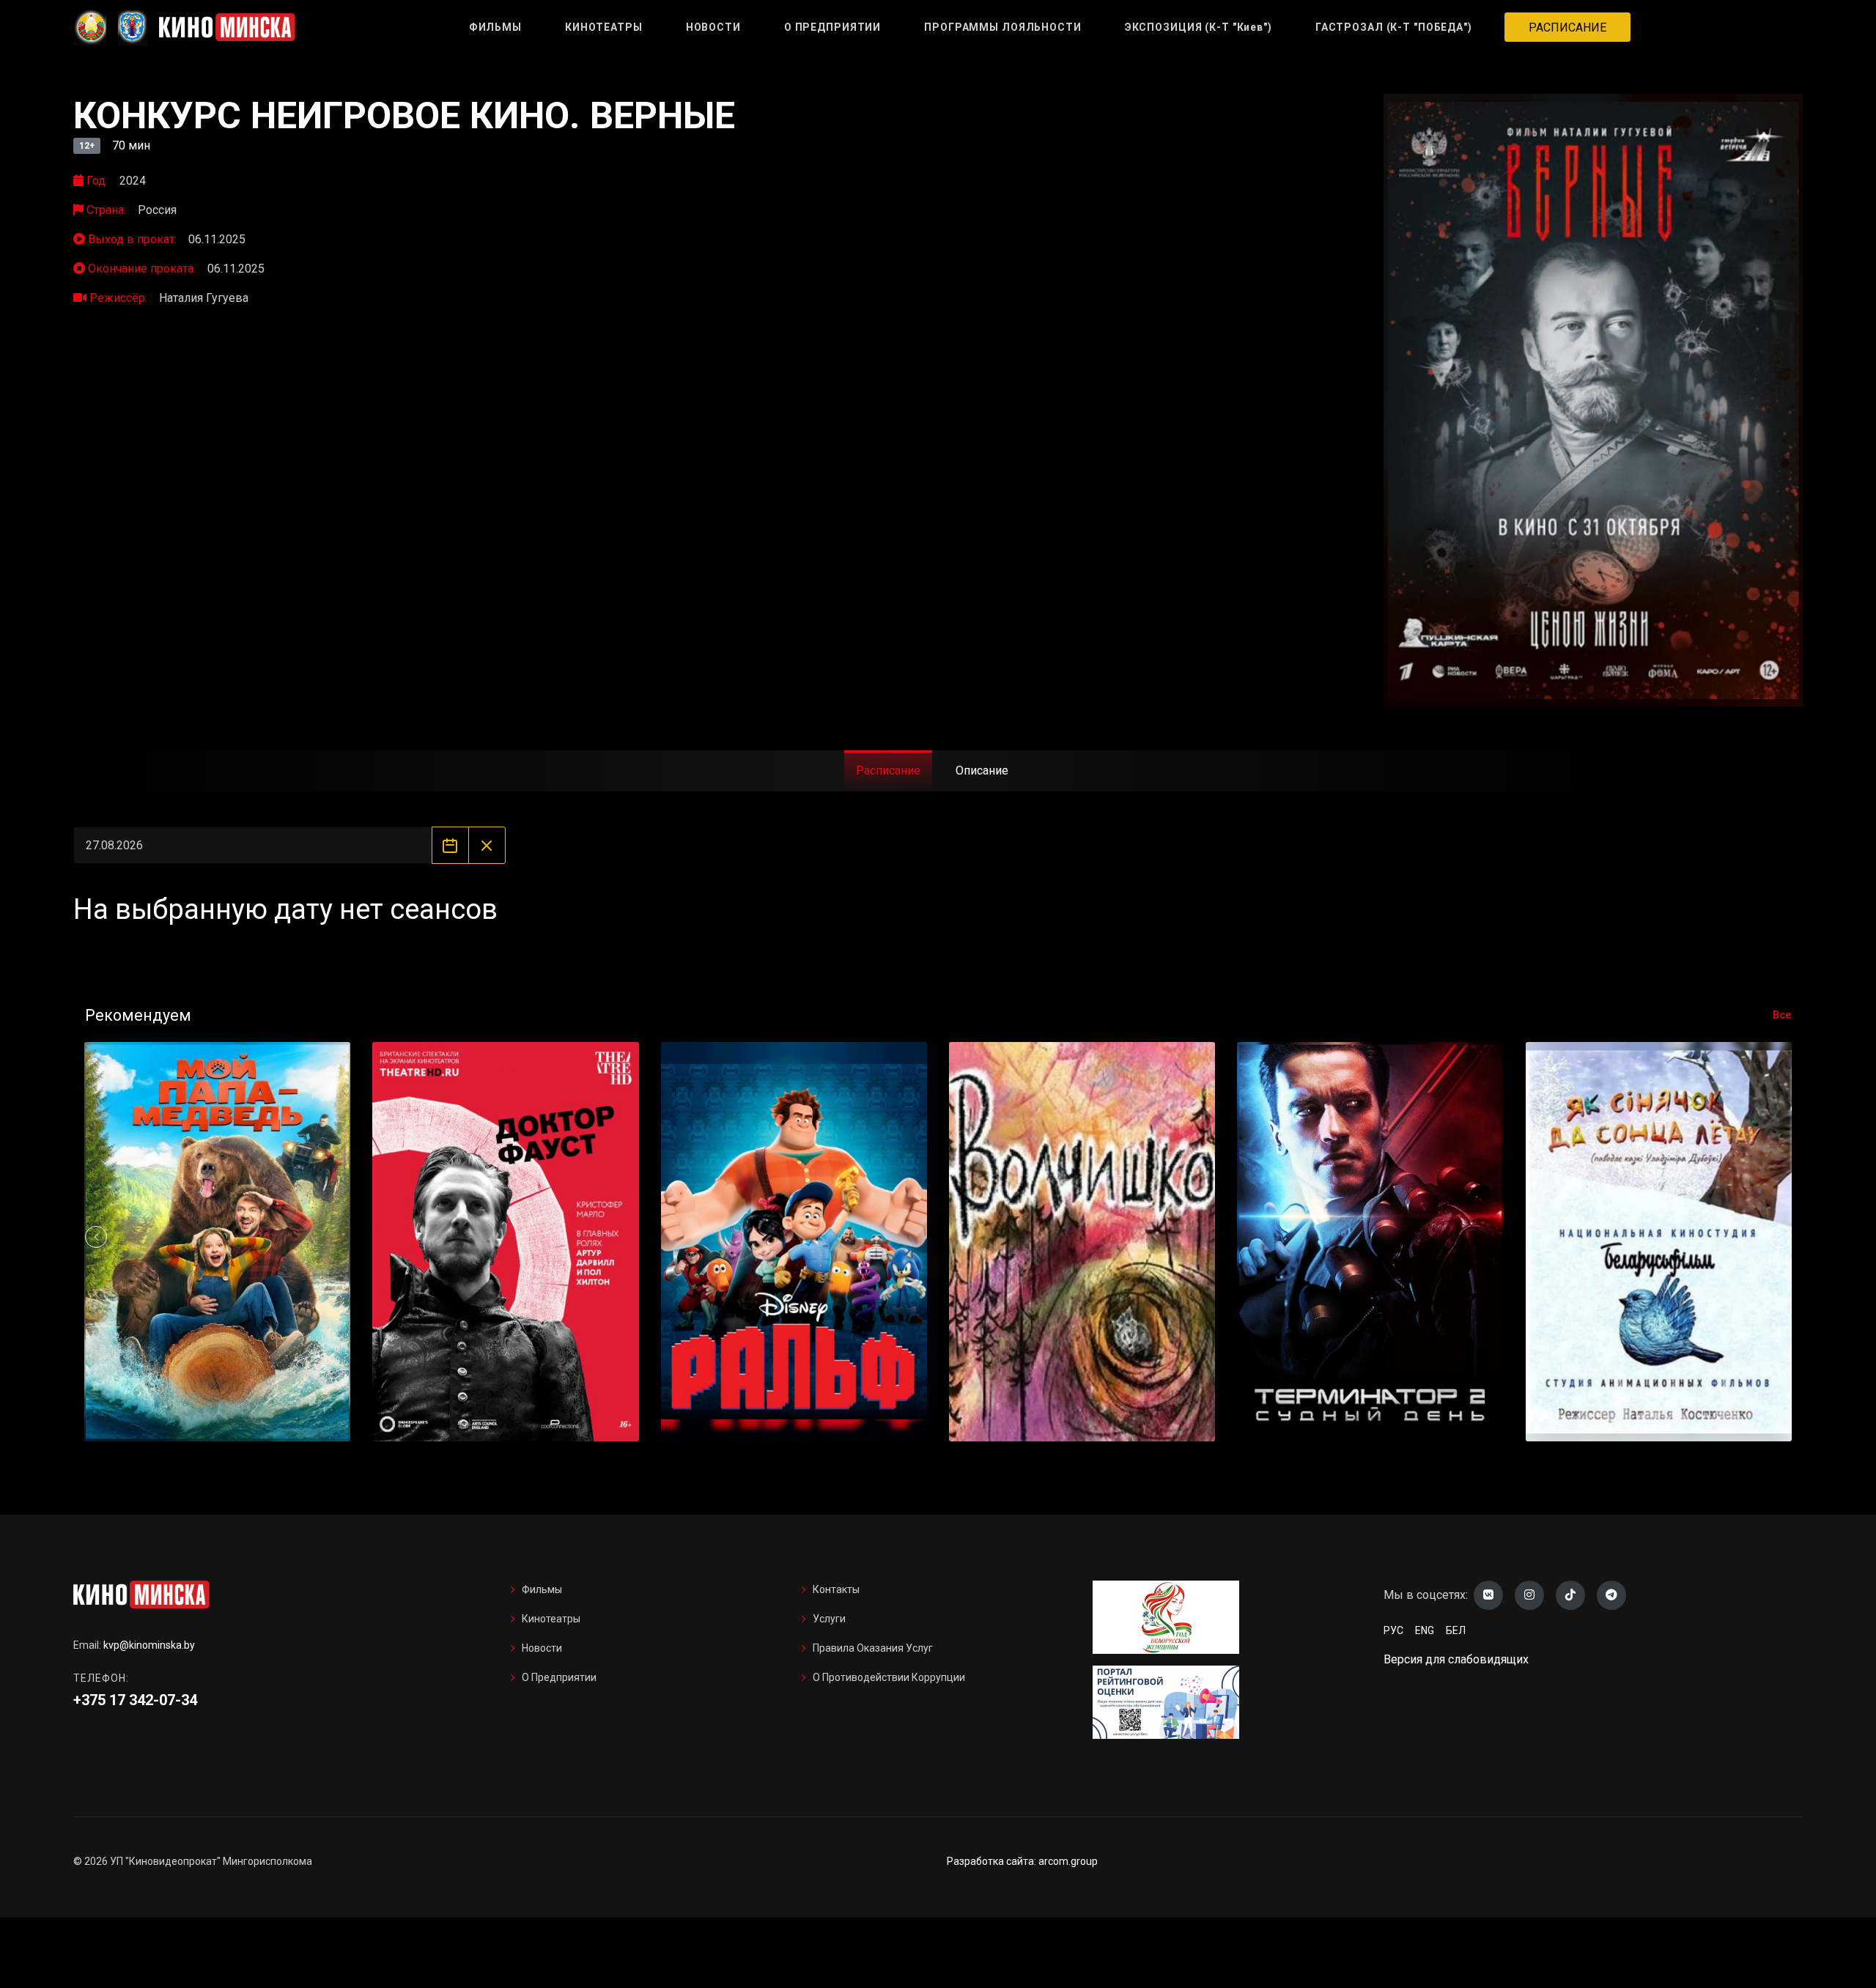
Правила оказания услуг (873, 1648)
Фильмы (542, 1589)
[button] (1780, 1237)
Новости (542, 1648)
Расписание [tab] (888, 771)
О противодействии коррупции (889, 1677)
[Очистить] (487, 845)
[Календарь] (450, 845)
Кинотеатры (551, 1619)
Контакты (836, 1589)
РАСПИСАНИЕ (1567, 27)
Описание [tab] (982, 771)
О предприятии (559, 1677)
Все (1782, 1015)
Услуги (829, 1619)
